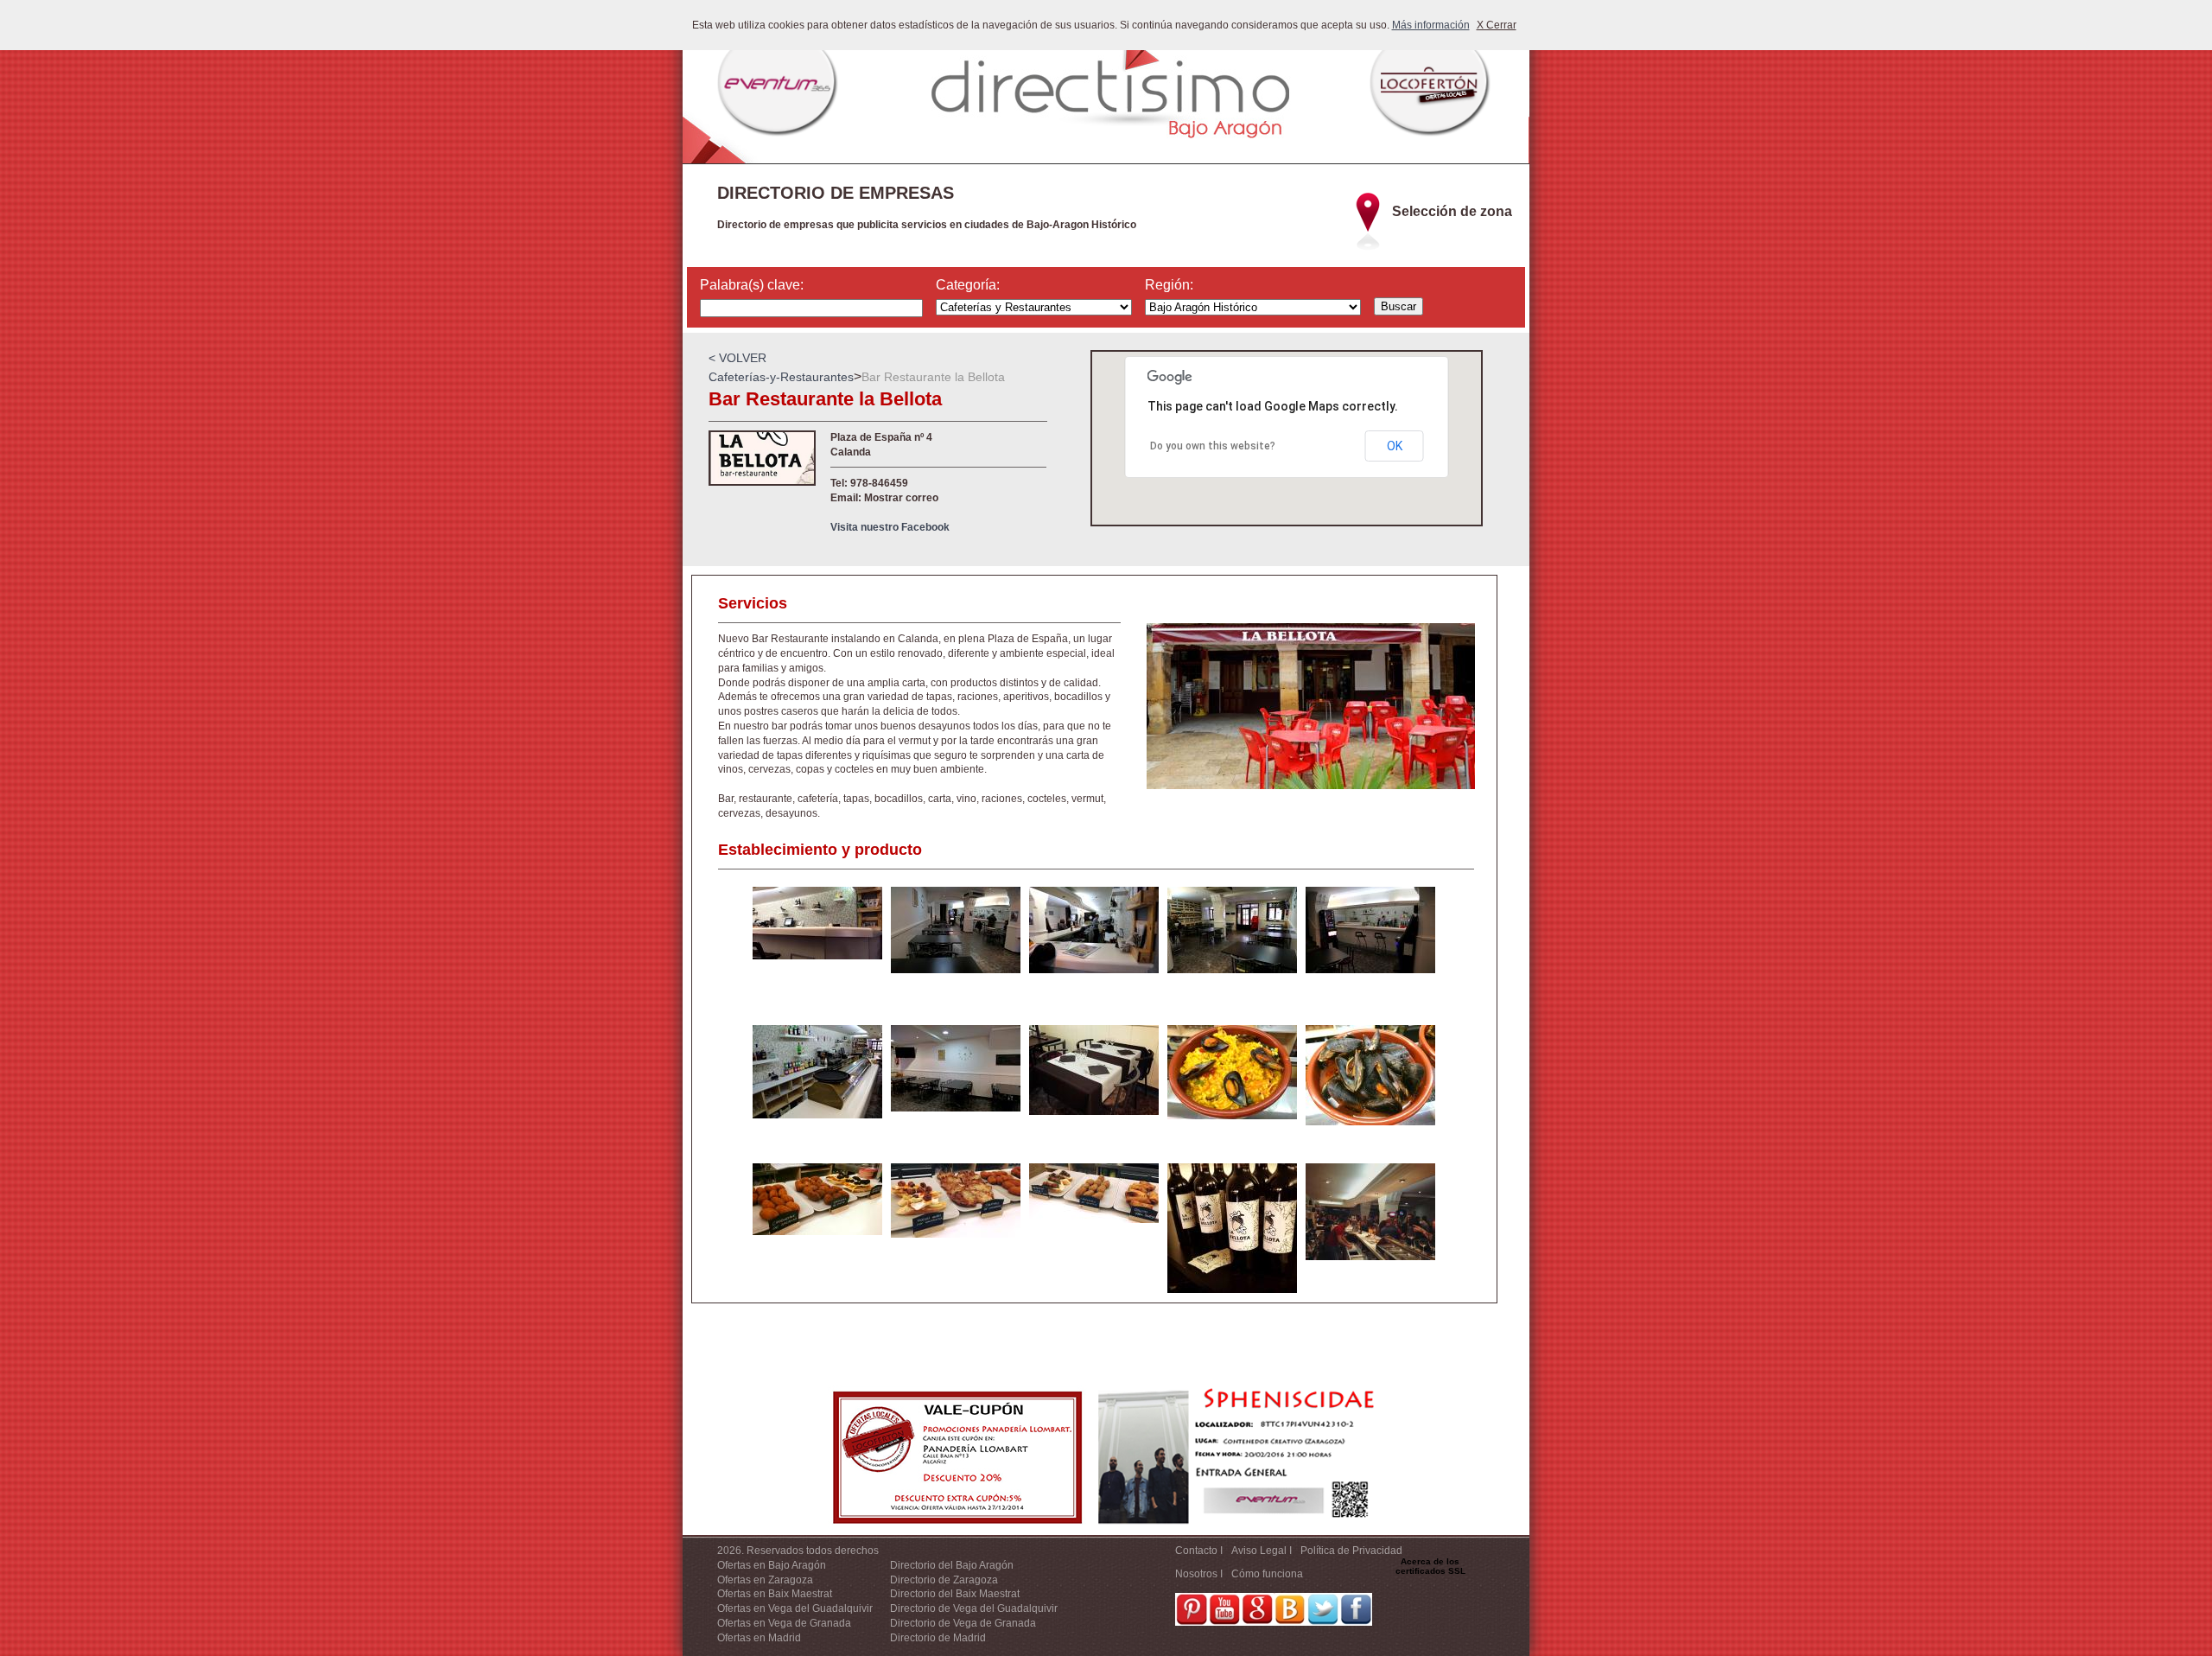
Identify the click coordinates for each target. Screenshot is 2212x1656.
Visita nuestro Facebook (890, 527)
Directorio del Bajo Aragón (952, 1565)
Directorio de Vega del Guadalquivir (974, 1608)
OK (1395, 446)
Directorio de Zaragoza (944, 1580)
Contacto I (1199, 1551)
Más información (1431, 25)
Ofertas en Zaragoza (765, 1580)
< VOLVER (737, 358)
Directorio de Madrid (938, 1638)
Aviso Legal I (1262, 1551)
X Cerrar (1497, 25)
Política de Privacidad (1351, 1551)
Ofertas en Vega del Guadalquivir (795, 1608)
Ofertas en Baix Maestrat (775, 1594)
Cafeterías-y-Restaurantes (781, 377)
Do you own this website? (1213, 446)
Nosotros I (1199, 1574)
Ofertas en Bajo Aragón (772, 1565)
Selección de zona (1452, 211)
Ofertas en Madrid (759, 1638)
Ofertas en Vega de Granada (784, 1623)
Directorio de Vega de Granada (963, 1623)
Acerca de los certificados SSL (1430, 1566)
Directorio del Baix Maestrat (955, 1594)
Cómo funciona (1267, 1574)
